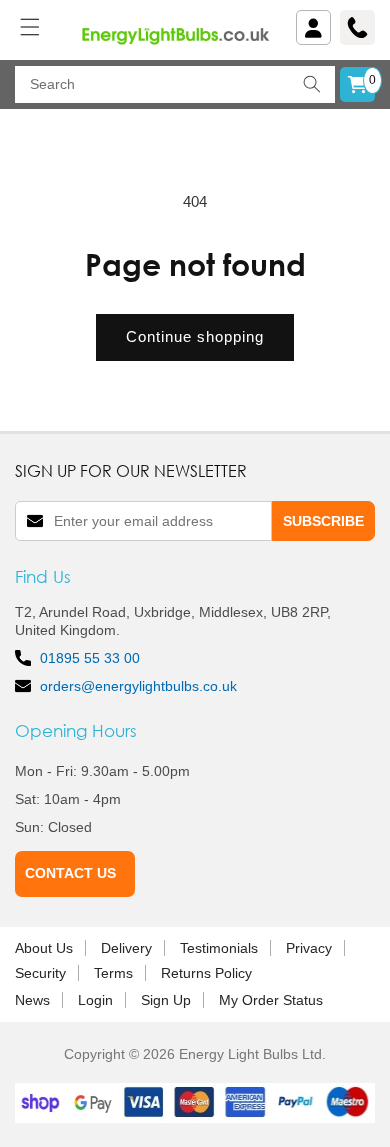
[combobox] (175, 84)
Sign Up (166, 1000)
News (32, 1000)
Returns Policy (206, 973)
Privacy (309, 948)
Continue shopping (195, 336)
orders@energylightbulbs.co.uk (138, 686)
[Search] (312, 84)
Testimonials (219, 948)
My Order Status (271, 1000)
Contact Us (70, 873)
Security (40, 973)
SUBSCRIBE (323, 521)
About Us (44, 948)
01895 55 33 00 (90, 658)
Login (95, 1000)
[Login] (313, 27)
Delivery (126, 948)
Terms (113, 973)
